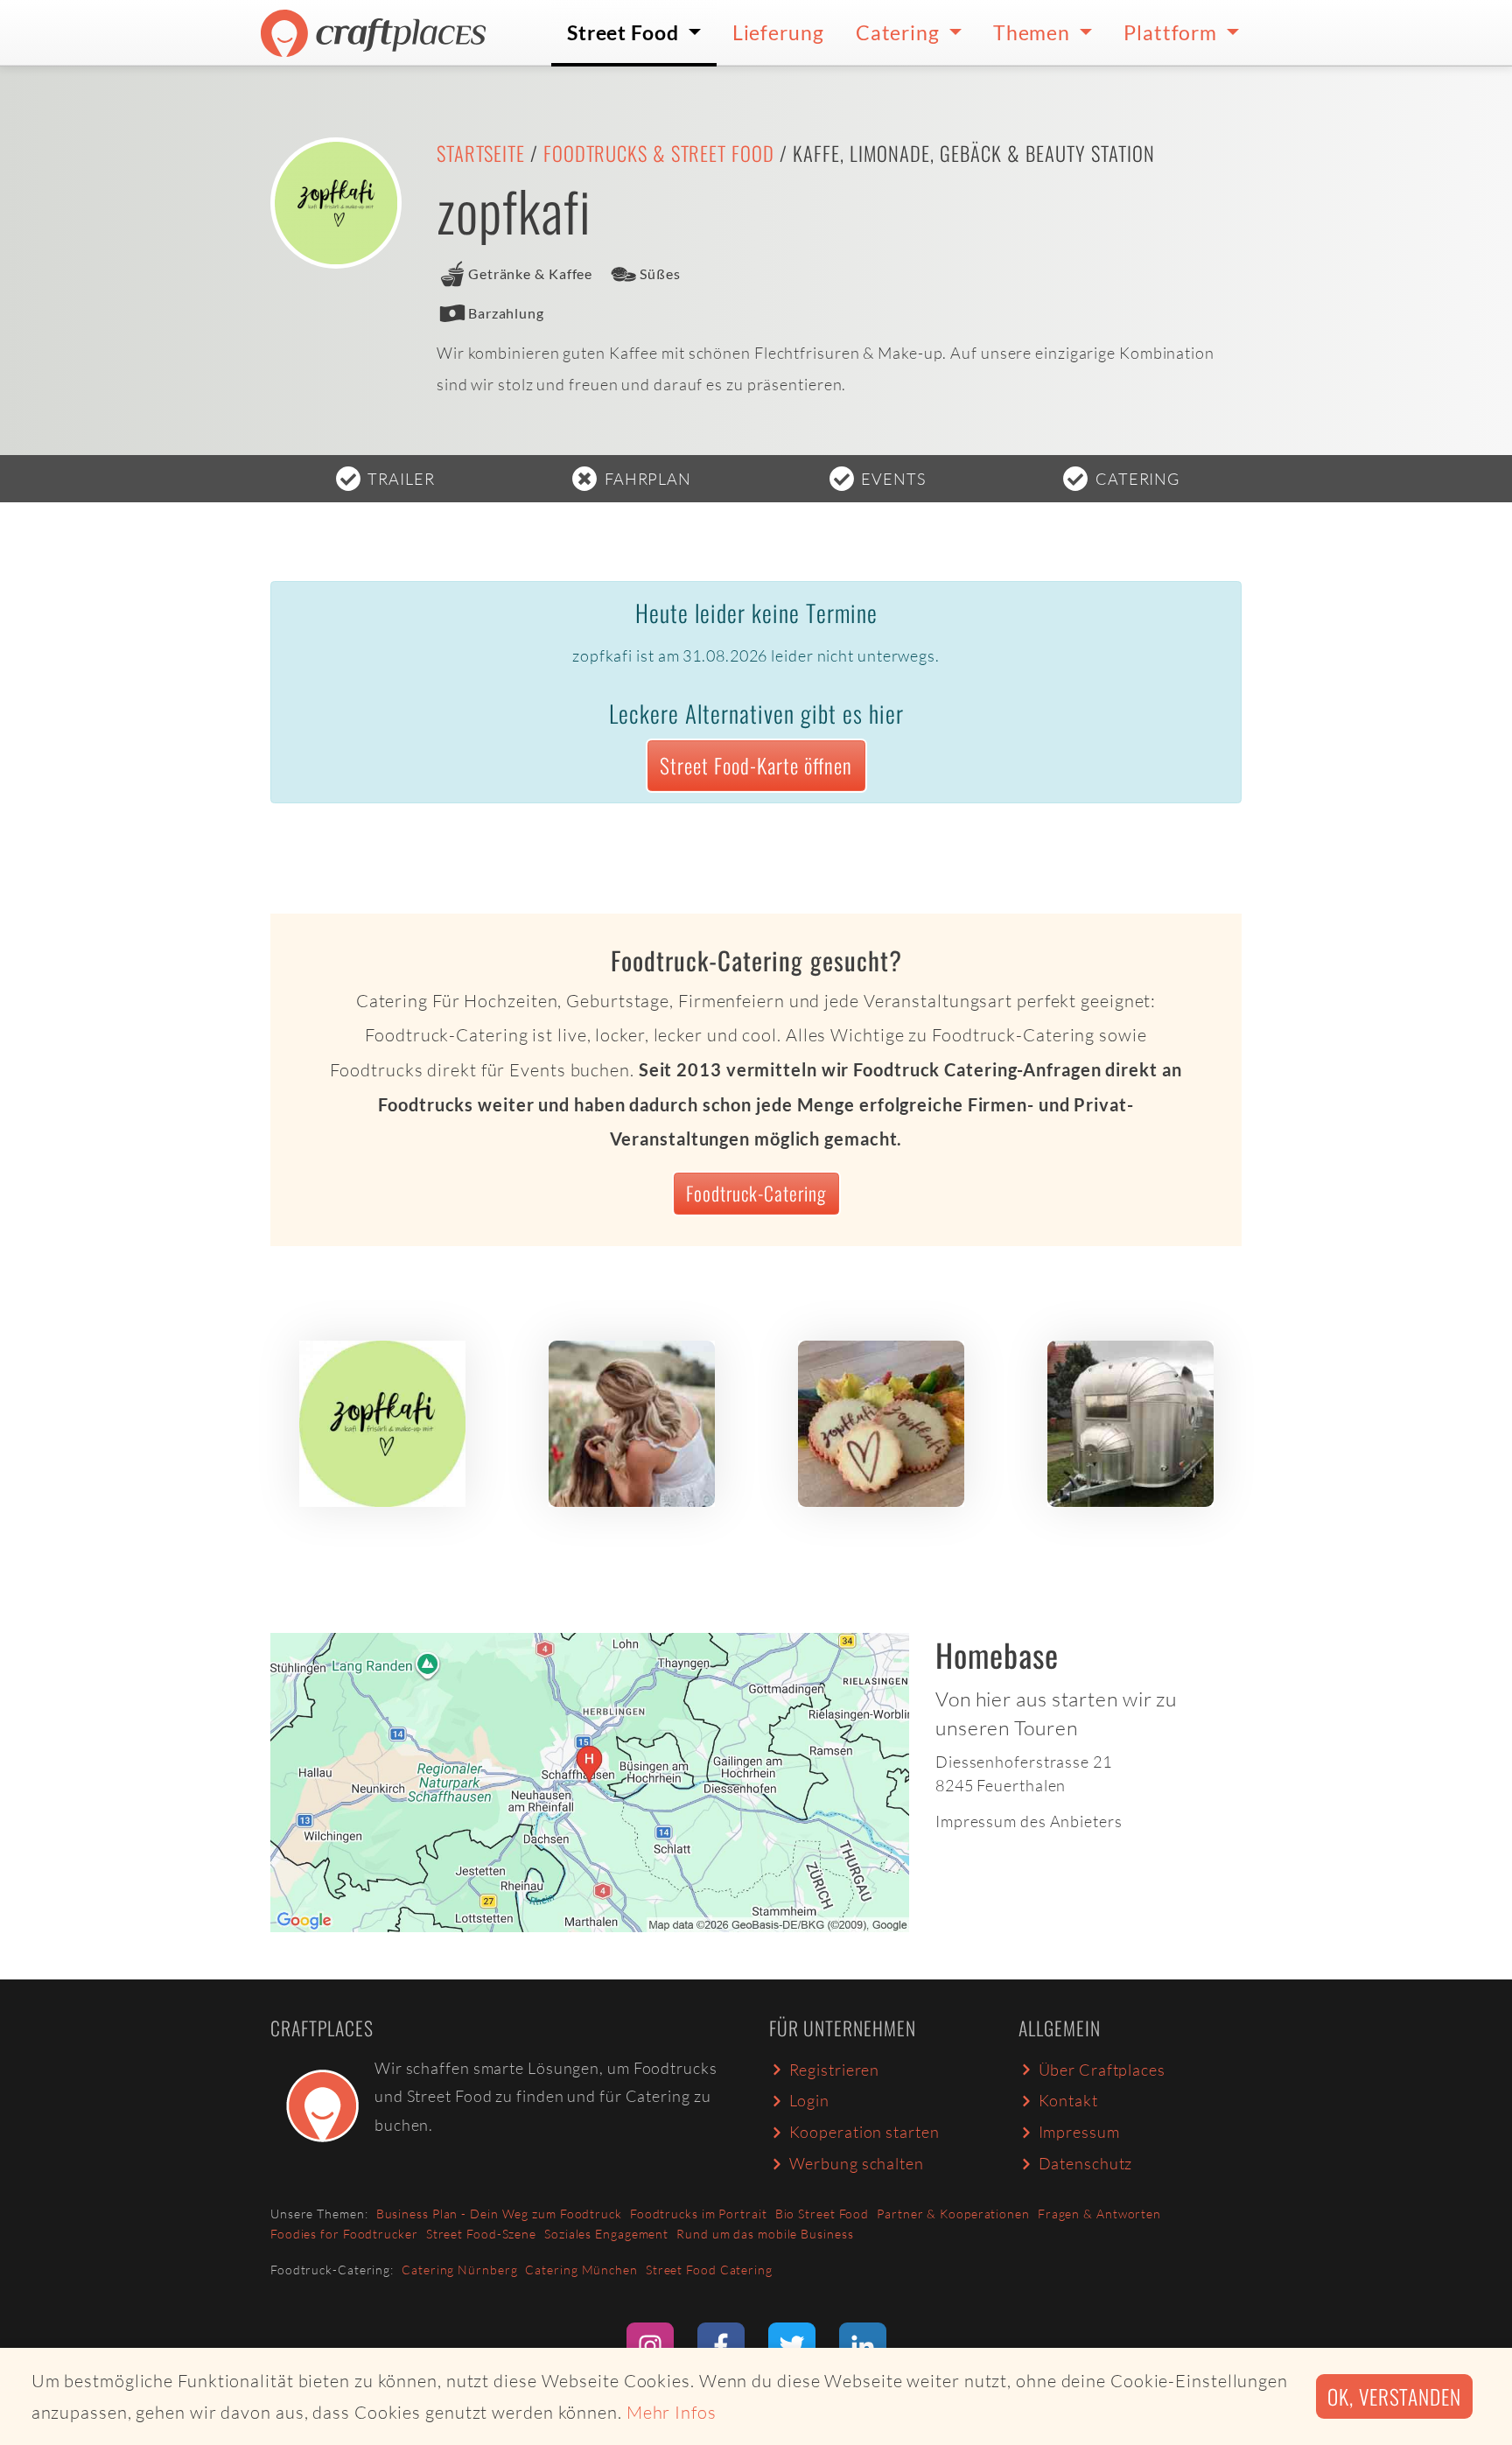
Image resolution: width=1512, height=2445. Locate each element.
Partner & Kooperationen (953, 2214)
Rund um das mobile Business (765, 2234)
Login (810, 2100)
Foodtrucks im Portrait (699, 2214)
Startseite (481, 153)
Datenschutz (1086, 2163)
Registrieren (835, 2070)
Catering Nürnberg (459, 2270)
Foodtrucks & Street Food (659, 153)
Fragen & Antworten (1099, 2214)
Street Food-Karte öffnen (756, 765)
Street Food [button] (625, 32)
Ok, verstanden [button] (1394, 2396)
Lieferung (778, 32)
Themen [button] (1034, 32)
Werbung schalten (857, 2163)
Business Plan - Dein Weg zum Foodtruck (499, 2214)
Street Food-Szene (481, 2234)
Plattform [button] (1172, 32)
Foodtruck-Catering (756, 1193)
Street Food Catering (709, 2270)
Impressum (1079, 2132)
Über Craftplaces (1102, 2070)
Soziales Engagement (606, 2234)
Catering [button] (900, 32)
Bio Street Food (822, 2214)
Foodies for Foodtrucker (344, 2234)
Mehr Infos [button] (672, 2412)
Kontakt (1068, 2100)
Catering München (581, 2270)
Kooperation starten (864, 2132)
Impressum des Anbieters (1029, 1821)
